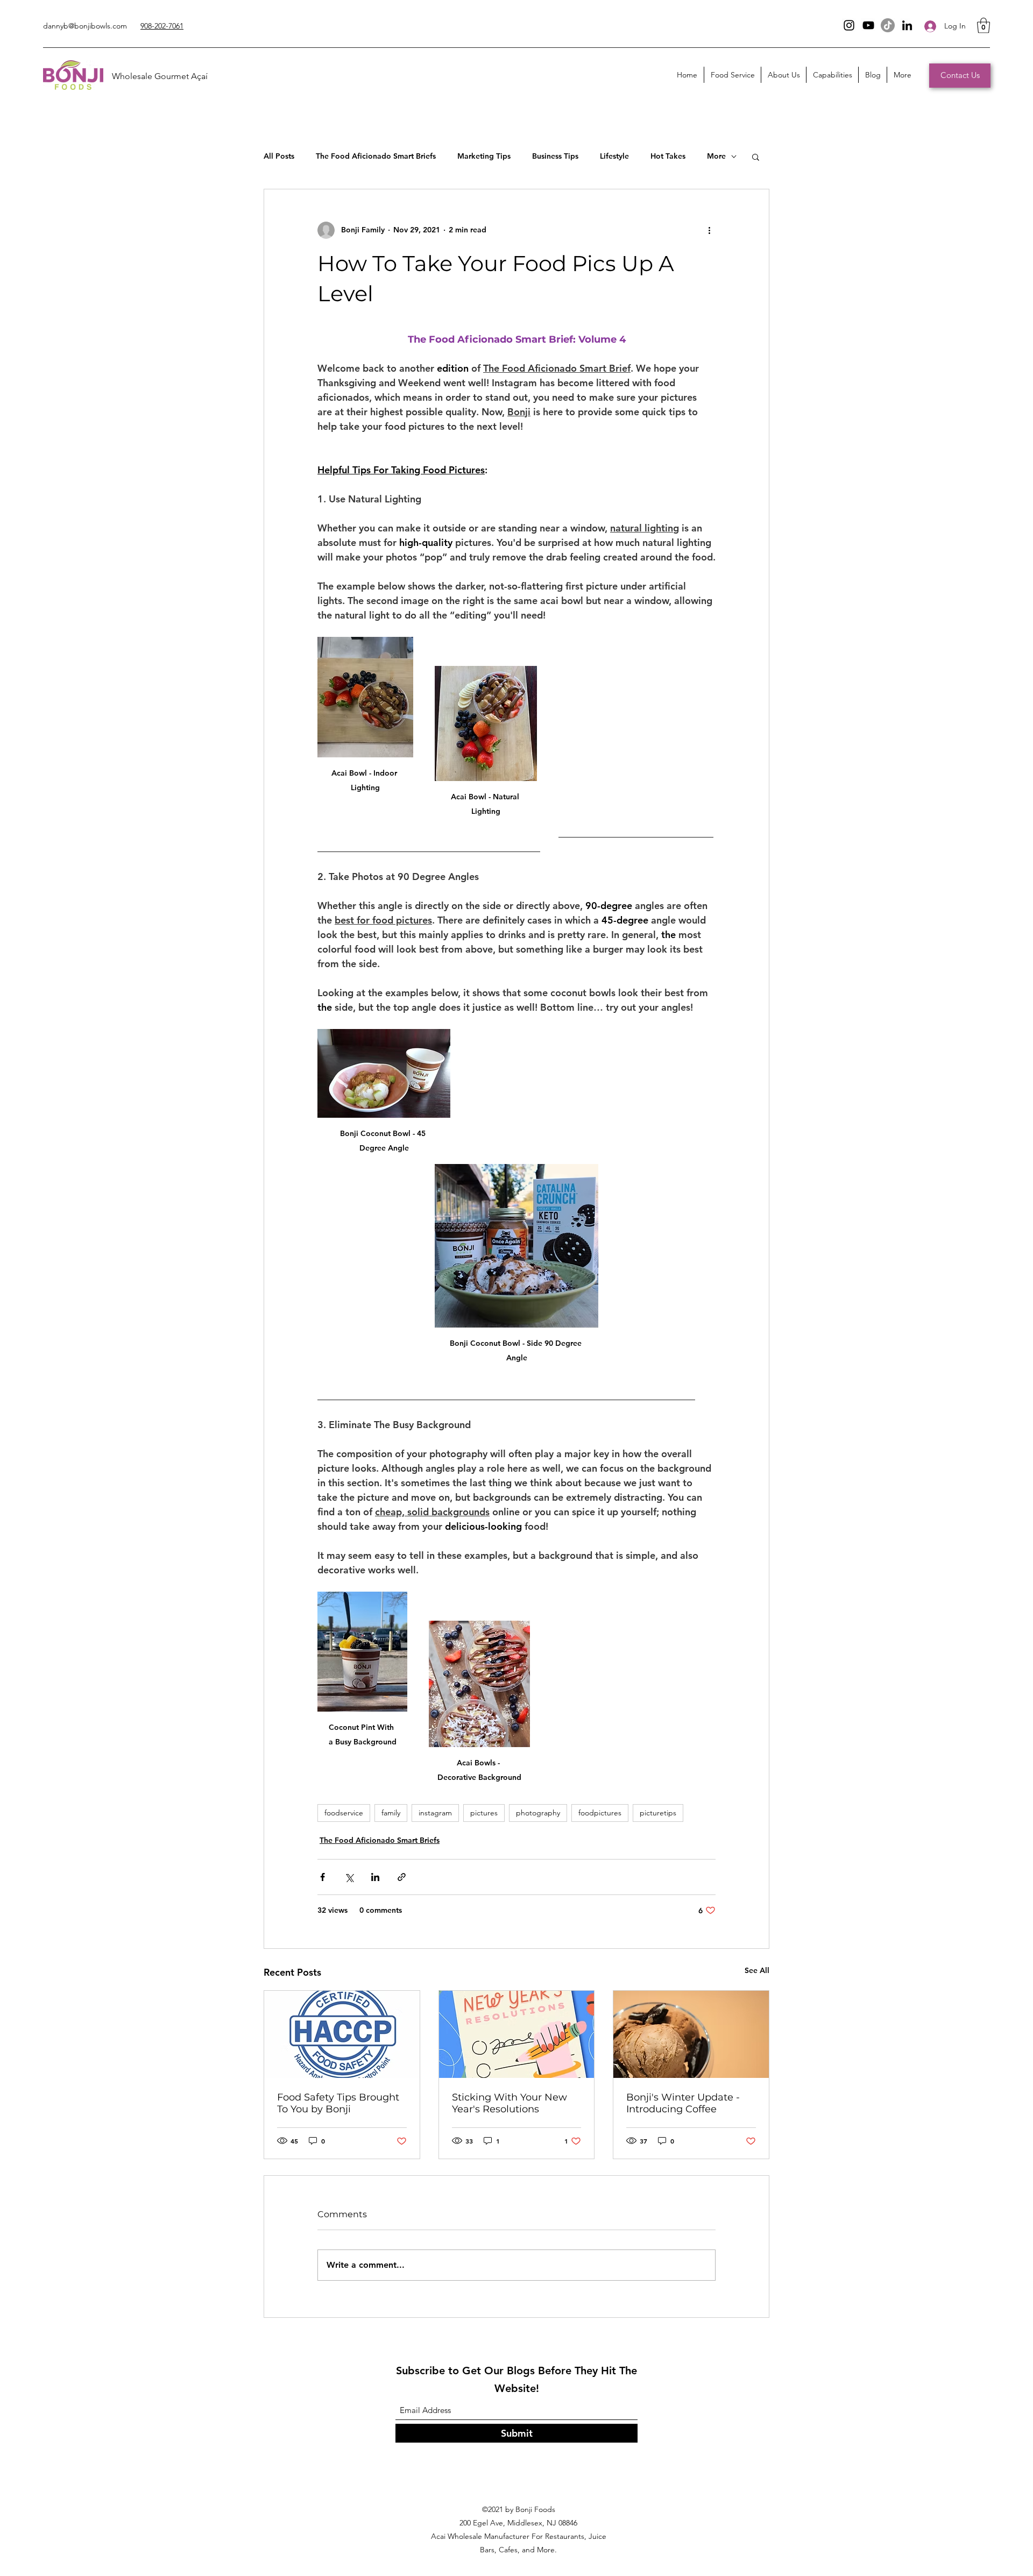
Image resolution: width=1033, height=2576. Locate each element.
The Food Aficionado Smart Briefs (376, 156)
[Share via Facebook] (323, 1877)
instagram (435, 1813)
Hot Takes (668, 156)
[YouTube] (868, 25)
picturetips (658, 1813)
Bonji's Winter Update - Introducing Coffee (683, 2103)
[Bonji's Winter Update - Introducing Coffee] (691, 2034)
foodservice (344, 1813)
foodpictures (600, 1813)
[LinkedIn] (907, 25)
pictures (484, 1813)
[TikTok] (888, 25)
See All (757, 1970)
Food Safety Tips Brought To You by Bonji (338, 2103)
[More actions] (709, 230)
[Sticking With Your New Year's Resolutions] (517, 2034)
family (391, 1813)
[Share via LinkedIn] (375, 1877)
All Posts (279, 156)
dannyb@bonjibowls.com (85, 26)
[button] (984, 26)
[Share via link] (402, 1877)
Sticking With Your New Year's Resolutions (510, 2103)
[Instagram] (849, 25)
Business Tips (555, 156)
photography (538, 1813)
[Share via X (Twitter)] (349, 1877)
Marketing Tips (484, 156)
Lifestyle (614, 156)
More (716, 156)
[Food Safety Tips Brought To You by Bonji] (342, 2034)
